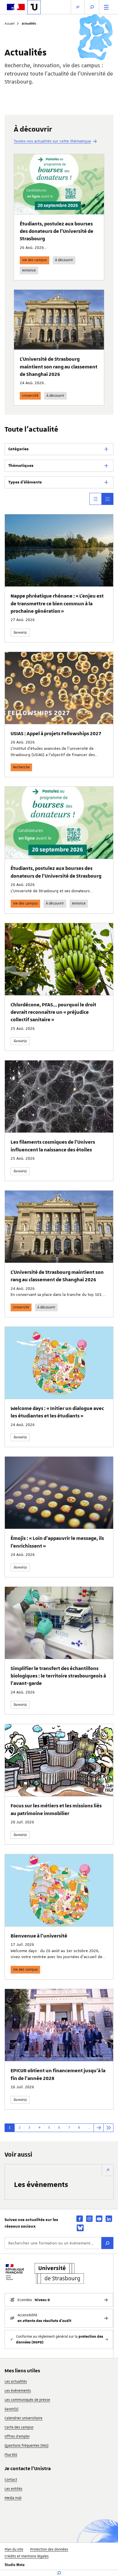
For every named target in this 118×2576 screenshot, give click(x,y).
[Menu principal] (106, 7)
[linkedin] (109, 2219)
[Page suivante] (99, 2128)
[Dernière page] (108, 2128)
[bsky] (80, 2228)
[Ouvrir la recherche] (92, 7)
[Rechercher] (107, 2243)
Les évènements (41, 2184)
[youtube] (99, 2219)
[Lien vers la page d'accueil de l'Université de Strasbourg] (34, 7)
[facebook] (80, 2219)
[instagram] (89, 2219)
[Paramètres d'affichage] (78, 7)
